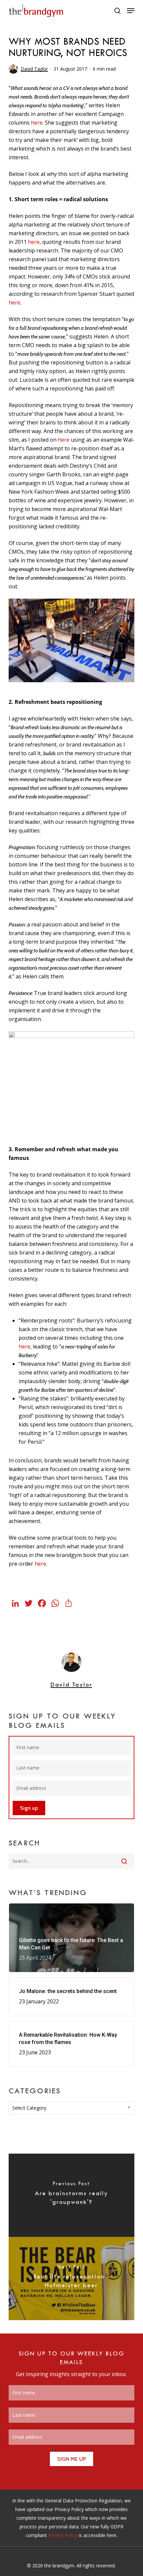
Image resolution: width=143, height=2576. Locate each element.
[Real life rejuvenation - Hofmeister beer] (71, 2279)
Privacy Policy (63, 2535)
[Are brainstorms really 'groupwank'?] (71, 2195)
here (37, 123)
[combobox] (71, 2108)
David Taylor (34, 69)
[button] (131, 11)
